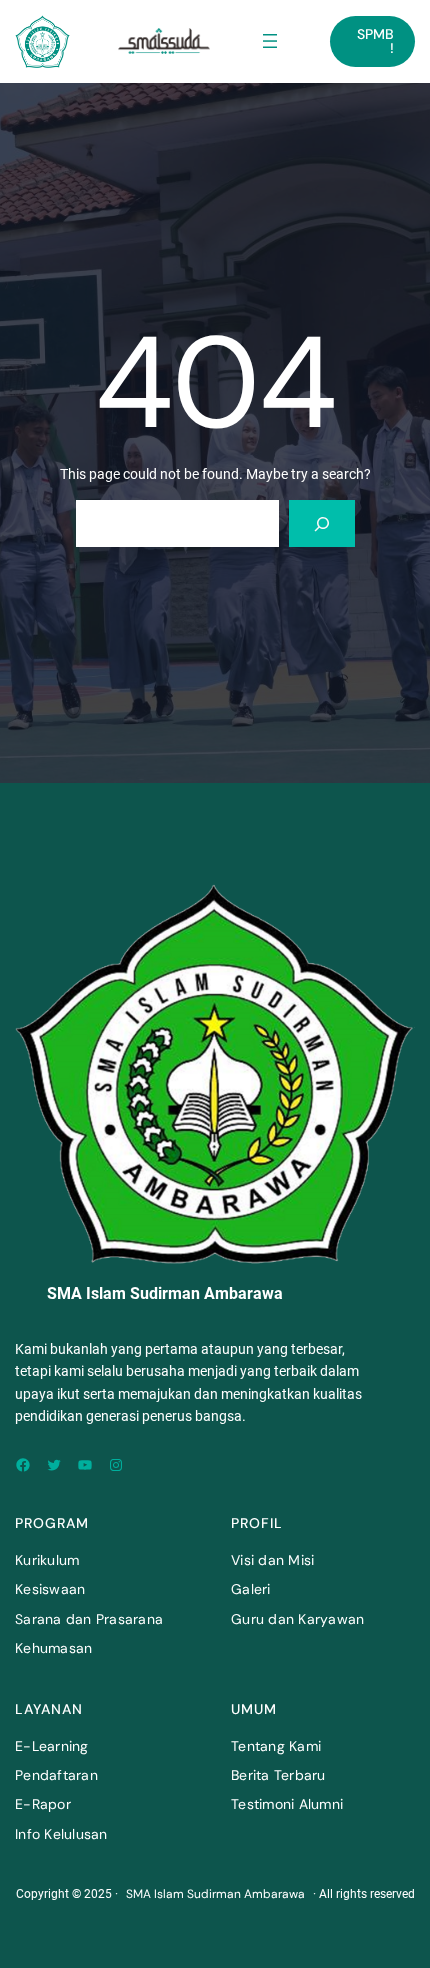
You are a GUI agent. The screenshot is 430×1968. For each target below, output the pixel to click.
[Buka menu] (270, 41)
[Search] (321, 523)
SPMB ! (375, 41)
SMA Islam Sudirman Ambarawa (215, 1894)
